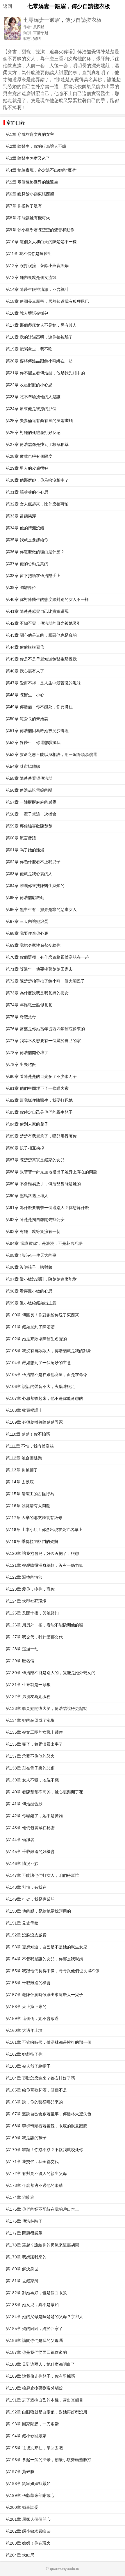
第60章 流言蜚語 (21, 838)
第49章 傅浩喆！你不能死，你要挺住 (39, 707)
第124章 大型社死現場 (26, 1601)
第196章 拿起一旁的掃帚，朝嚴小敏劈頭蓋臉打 (49, 2460)
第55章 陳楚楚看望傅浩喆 (29, 778)
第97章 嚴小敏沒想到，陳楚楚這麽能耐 (41, 1279)
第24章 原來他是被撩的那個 (31, 409)
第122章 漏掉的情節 (24, 1577)
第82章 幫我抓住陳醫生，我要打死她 (39, 1100)
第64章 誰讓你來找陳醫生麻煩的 (35, 886)
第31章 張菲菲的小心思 (27, 492)
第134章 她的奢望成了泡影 (30, 1720)
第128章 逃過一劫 (22, 1649)
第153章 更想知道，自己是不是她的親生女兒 (47, 1947)
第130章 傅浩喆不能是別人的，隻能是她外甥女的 (51, 1673)
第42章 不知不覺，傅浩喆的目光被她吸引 (43, 623)
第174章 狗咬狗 (20, 2197)
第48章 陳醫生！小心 (25, 695)
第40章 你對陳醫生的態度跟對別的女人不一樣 (47, 600)
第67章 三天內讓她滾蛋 (27, 922)
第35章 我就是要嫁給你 (27, 540)
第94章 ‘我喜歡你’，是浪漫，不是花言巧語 (44, 1244)
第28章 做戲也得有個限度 (29, 456)
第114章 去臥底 (20, 1482)
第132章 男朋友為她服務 (28, 1697)
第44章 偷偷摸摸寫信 (25, 647)
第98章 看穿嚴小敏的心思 (29, 1291)
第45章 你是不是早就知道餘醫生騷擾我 (41, 659)
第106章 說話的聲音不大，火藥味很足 (40, 1387)
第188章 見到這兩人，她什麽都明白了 (40, 2364)
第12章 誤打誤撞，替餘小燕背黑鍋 (37, 266)
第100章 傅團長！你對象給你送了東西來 (42, 1315)
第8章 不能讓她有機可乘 (28, 218)
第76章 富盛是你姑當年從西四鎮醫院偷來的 (45, 1029)
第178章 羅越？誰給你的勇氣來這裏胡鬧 (42, 2245)
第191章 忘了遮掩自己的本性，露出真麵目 (44, 2400)
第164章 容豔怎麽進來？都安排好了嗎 (40, 2078)
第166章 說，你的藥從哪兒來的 (34, 2102)
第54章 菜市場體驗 (23, 767)
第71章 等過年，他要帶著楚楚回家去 (39, 969)
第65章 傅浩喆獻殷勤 (25, 898)
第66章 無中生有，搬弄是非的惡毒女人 (41, 910)
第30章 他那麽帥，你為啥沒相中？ (37, 480)
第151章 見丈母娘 (22, 1923)
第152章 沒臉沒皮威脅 (26, 1935)
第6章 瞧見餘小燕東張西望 (30, 194)
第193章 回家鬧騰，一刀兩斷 (32, 2424)
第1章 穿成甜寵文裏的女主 (30, 135)
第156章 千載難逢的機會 (28, 1983)
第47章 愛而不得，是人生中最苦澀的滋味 (43, 683)
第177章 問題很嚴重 (24, 2233)
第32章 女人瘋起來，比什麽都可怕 (37, 504)
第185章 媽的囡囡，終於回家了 (34, 2329)
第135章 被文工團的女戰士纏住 (34, 1732)
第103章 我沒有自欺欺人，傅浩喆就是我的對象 (49, 1351)
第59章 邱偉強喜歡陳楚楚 (29, 826)
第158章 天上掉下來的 (26, 2007)
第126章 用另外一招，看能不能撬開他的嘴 (44, 1625)
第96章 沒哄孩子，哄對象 (29, 1267)
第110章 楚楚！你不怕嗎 (28, 1434)
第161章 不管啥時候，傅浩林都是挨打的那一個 (49, 2042)
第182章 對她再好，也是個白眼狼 (36, 2293)
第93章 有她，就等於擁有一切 (33, 1232)
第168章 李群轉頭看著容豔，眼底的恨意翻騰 (47, 2126)
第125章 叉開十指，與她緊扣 (32, 1613)
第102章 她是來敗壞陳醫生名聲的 (36, 1339)
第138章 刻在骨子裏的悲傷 (30, 1768)
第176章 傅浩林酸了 (24, 2221)
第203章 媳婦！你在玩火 (28, 2543)
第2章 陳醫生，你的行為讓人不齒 (36, 146)
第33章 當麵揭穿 (21, 516)
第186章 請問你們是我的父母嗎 (34, 2341)
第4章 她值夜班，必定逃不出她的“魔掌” (42, 170)
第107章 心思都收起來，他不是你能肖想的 (44, 1399)
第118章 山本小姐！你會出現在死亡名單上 (44, 1530)
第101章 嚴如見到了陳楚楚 (30, 1327)
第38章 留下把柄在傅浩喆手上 (33, 576)
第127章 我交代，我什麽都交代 (34, 1637)
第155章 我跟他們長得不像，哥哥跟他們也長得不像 (53, 1971)
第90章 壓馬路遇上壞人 (27, 1196)
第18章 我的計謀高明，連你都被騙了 (39, 337)
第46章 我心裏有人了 (25, 671)
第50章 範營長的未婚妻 (27, 719)
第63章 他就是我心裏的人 (29, 874)
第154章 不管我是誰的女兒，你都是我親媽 (44, 1959)
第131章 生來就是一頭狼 (28, 1685)
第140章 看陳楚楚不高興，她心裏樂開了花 (44, 1792)
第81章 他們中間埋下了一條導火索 (37, 1088)
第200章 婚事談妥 (22, 2508)
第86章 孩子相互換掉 (25, 1148)
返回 (8, 6)
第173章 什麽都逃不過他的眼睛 (34, 2186)
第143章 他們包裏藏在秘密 (30, 1828)
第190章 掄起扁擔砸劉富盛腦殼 (34, 2388)
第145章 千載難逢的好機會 (30, 1852)
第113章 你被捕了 (22, 1470)
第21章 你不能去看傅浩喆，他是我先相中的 (45, 373)
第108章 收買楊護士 (24, 1410)
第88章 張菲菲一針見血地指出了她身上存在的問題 (51, 1172)
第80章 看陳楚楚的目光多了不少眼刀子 (41, 1077)
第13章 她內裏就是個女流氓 (31, 278)
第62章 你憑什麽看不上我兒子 (33, 862)
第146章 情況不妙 (22, 1864)
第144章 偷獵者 (20, 1840)
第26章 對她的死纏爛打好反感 (33, 433)
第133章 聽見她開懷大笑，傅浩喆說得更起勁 (47, 1709)
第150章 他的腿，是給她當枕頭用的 (38, 1911)
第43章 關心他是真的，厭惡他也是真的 (41, 635)
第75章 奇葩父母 (21, 1017)
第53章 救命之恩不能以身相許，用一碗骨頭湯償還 (51, 755)
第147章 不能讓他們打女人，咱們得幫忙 (42, 1876)
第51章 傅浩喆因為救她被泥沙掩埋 (37, 731)
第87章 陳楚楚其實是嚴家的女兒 (35, 1160)
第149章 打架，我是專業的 (30, 1899)
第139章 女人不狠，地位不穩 (32, 1780)
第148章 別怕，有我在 (26, 1887)
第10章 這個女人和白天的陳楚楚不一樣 (41, 242)
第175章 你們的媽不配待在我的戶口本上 (42, 2209)
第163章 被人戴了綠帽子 (28, 2066)
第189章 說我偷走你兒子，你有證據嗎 (40, 2376)
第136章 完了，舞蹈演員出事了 (34, 1744)
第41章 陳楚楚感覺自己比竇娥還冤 (37, 611)
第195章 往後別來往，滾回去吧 (34, 2448)
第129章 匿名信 (20, 1661)
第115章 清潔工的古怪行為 (30, 1494)
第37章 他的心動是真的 (27, 564)
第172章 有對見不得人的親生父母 (36, 2174)
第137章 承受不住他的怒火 (30, 1756)
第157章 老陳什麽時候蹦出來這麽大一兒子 (44, 1995)
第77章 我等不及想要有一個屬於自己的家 (43, 1041)
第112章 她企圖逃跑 (24, 1458)
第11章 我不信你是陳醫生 (29, 254)
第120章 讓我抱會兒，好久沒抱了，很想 (42, 1554)
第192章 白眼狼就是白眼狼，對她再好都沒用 (47, 2412)
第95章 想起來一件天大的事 (31, 1255)
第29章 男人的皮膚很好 (27, 468)
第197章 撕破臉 (20, 2472)
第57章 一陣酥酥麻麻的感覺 (31, 802)
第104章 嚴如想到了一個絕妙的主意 (38, 1363)
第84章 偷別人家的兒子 (27, 1124)
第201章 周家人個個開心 (28, 2519)
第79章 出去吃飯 (21, 1065)
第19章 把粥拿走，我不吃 (29, 349)
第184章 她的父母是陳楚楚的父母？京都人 (44, 2317)
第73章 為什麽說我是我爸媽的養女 (37, 993)
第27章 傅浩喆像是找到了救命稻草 (37, 445)
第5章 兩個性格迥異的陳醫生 (32, 182)
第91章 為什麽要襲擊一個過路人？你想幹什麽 (47, 1208)
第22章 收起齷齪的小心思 (29, 385)
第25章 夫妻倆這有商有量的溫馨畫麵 (39, 421)
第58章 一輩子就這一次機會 (31, 814)
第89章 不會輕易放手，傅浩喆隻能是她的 (43, 1184)
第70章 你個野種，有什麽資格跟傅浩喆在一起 (47, 957)
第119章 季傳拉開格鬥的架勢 (32, 1542)
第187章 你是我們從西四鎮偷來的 (36, 2352)
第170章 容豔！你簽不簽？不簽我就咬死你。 (47, 2150)
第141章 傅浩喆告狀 (24, 1804)
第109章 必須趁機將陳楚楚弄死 (34, 1422)
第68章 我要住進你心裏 (27, 933)
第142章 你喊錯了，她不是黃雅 (34, 1816)
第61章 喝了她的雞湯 (25, 850)
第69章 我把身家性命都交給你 (33, 945)
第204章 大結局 (20, 2555)
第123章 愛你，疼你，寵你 (30, 1589)
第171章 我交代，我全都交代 (32, 2162)
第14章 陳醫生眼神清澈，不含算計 (37, 290)
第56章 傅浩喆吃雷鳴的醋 (29, 790)
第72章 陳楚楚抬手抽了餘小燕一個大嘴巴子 (45, 981)
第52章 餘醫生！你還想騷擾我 (33, 743)
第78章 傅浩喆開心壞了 (27, 1053)
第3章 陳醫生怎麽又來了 (28, 158)
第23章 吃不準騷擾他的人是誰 (33, 397)
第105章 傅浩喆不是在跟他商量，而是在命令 (47, 1375)
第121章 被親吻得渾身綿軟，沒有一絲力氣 (44, 1565)
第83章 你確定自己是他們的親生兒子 (39, 1112)
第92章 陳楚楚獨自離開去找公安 (35, 1220)
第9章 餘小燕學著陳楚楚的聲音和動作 (40, 230)
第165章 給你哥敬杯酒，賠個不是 (36, 2090)
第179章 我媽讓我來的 (26, 2257)
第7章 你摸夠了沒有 (24, 206)
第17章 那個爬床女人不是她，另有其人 (41, 325)
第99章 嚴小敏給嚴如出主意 (31, 1303)
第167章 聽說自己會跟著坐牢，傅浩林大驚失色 (49, 2114)
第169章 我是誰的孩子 (26, 2138)
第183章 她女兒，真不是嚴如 (32, 2305)
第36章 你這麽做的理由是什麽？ (35, 552)
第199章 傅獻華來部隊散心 (30, 2496)
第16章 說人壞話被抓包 (27, 313)
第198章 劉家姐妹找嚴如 (28, 2484)
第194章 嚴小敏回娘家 (26, 2436)
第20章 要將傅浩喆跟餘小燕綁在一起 (39, 361)
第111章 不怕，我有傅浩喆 (30, 1446)
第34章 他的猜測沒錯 (25, 528)
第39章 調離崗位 (21, 588)
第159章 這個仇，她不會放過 (32, 2019)
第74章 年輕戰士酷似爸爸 (29, 1005)
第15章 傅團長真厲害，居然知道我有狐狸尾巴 (47, 301)
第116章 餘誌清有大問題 (28, 1506)
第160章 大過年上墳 (24, 2031)
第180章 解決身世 (22, 2269)
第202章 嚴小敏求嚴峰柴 (28, 2531)
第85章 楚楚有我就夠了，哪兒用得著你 (41, 1136)
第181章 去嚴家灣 (22, 2281)
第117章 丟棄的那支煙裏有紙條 (34, 1518)
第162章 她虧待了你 (24, 2054)
